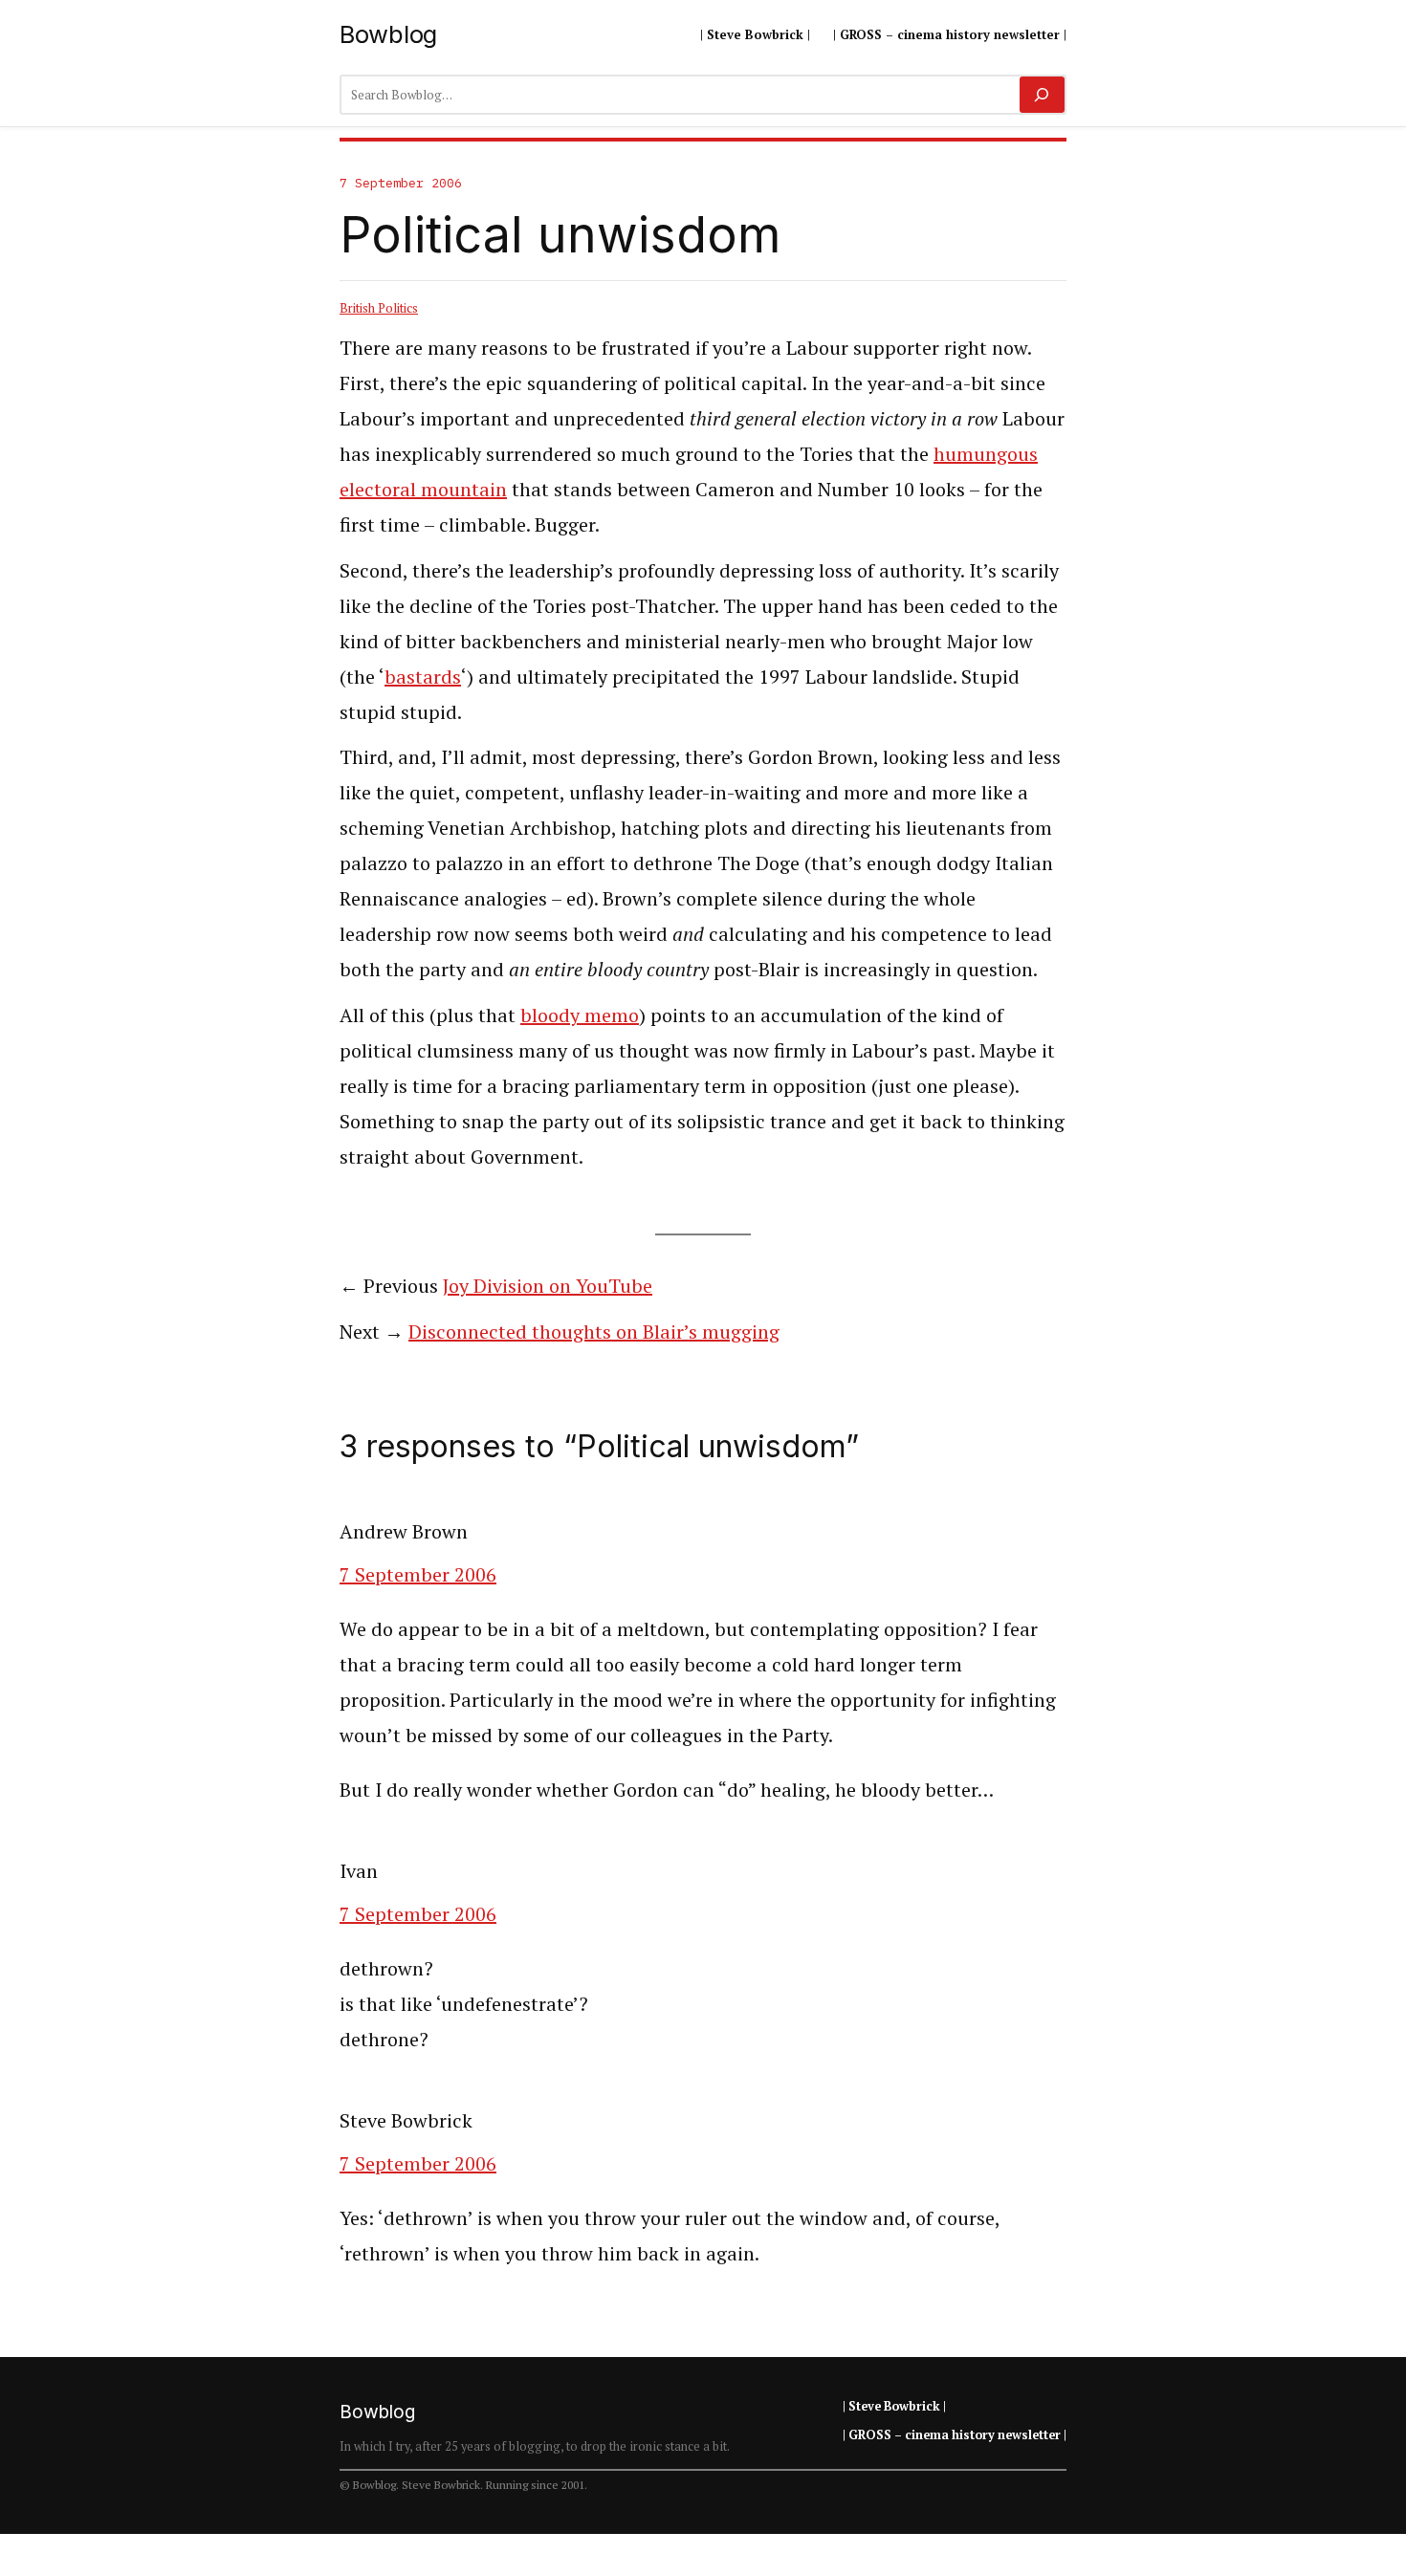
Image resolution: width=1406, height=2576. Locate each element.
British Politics (379, 308)
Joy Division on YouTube (548, 1286)
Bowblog (388, 34)
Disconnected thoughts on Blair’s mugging (594, 1332)
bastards (423, 677)
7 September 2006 (418, 1574)
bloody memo (580, 1015)
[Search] (1042, 95)
